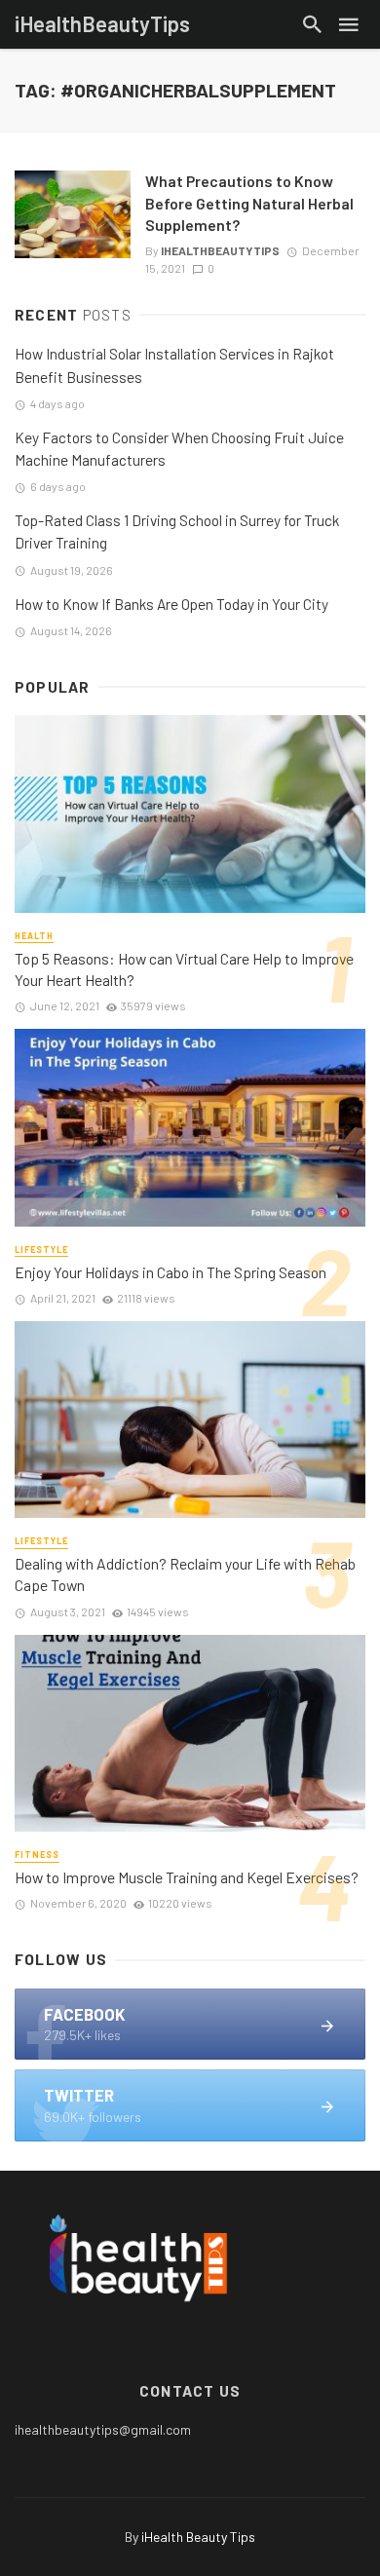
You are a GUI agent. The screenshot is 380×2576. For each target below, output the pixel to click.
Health (34, 936)
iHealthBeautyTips (220, 250)
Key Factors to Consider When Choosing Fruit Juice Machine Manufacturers (179, 449)
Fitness (37, 1855)
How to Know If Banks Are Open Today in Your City (171, 604)
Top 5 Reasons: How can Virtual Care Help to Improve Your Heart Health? (184, 969)
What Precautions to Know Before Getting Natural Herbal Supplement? (249, 202)
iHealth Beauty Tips (198, 2537)
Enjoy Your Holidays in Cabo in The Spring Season (171, 1272)
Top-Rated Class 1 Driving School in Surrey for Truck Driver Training (177, 531)
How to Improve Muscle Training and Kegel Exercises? (187, 1877)
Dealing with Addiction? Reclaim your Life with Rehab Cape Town (185, 1574)
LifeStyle (41, 1250)
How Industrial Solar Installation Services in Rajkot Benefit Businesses (174, 365)
